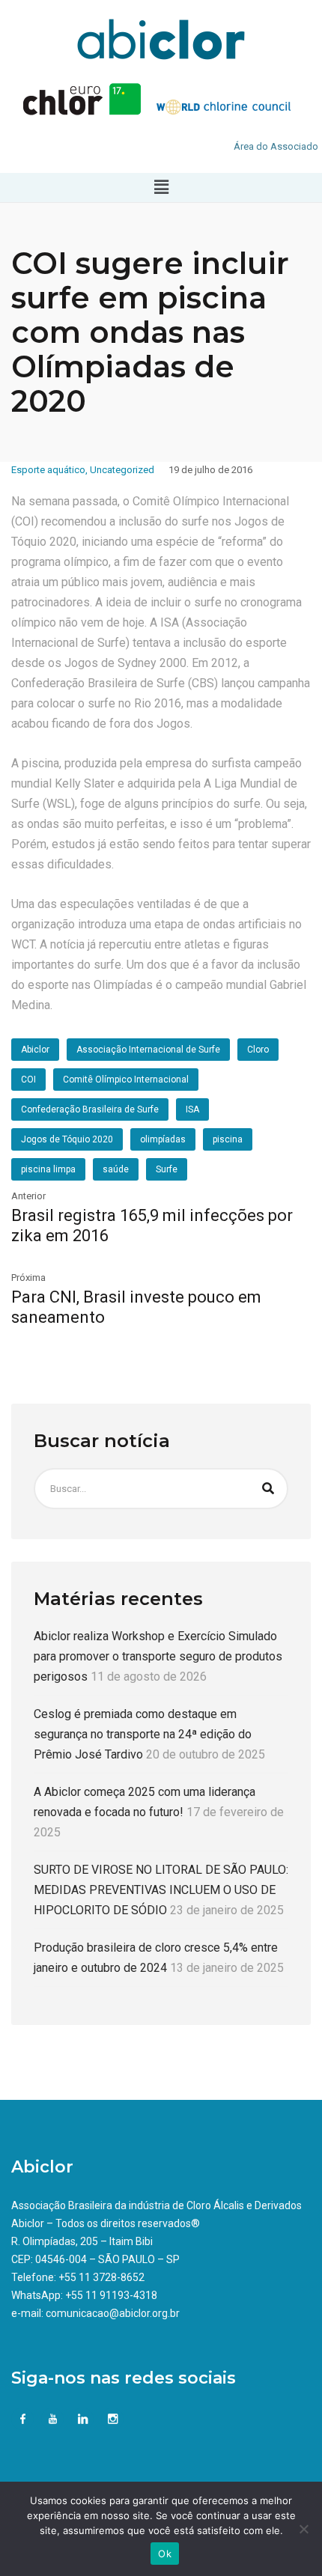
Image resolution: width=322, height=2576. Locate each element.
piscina (228, 1139)
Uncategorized (122, 470)
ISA (192, 1109)
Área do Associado (276, 146)
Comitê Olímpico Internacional (126, 1080)
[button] (161, 187)
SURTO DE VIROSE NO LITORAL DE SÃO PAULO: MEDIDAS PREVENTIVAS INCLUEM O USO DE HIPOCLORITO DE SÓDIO (161, 1890)
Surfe (167, 1169)
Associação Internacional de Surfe (148, 1050)
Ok (165, 2554)
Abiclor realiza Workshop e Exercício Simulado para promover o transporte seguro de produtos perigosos (158, 1656)
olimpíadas (163, 1139)
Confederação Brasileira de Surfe (90, 1109)
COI (28, 1080)
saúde (116, 1169)
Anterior (28, 1196)
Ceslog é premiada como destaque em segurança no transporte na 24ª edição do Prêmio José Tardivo (143, 1734)
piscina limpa (48, 1169)
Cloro (258, 1050)
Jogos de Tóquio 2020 (67, 1139)
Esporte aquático (48, 470)
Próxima (28, 1278)
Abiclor (35, 1050)
